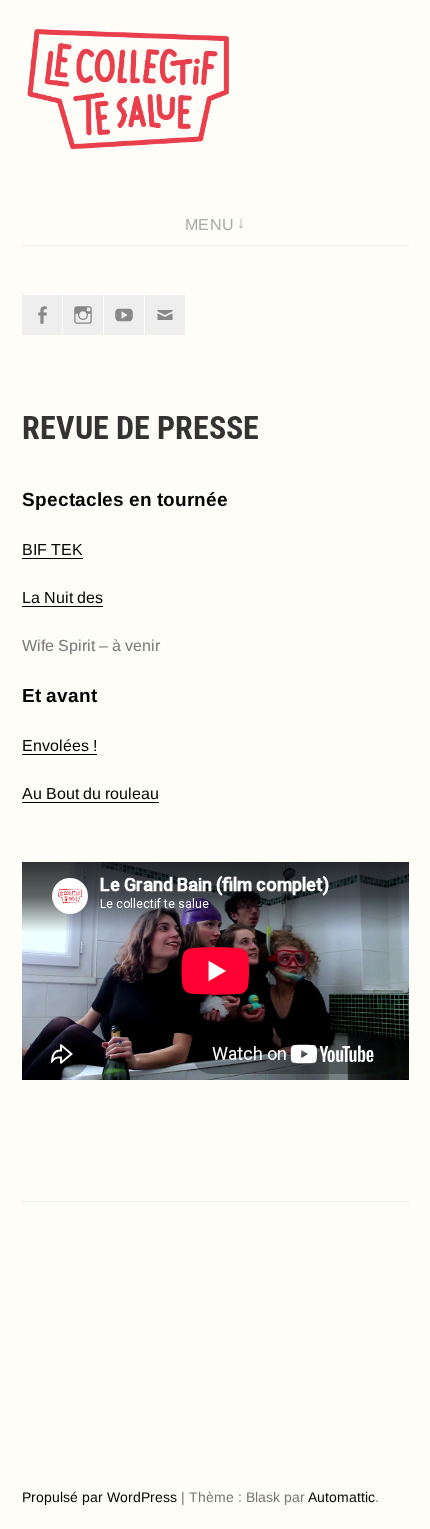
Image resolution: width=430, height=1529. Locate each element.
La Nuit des (62, 597)
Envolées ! (59, 745)
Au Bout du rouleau (90, 793)
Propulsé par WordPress (99, 1497)
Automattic (341, 1497)
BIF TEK (52, 549)
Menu (210, 224)
